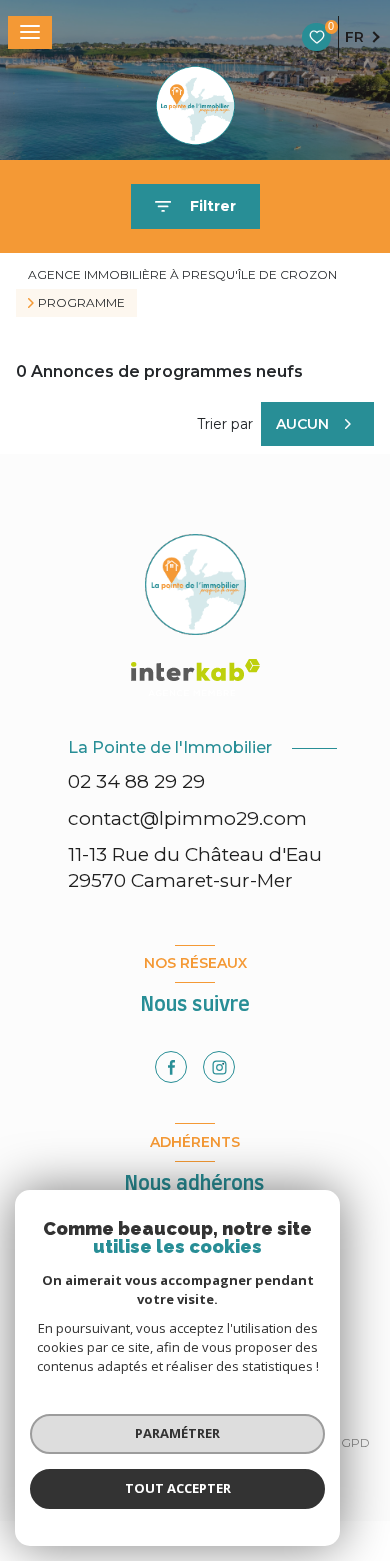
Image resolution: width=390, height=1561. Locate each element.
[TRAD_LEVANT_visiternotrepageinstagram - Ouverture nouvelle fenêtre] (219, 1067)
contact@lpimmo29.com (187, 818)
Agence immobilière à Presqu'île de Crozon (182, 274)
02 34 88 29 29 (136, 781)
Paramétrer (177, 1433)
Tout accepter (178, 1488)
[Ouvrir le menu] (30, 32)
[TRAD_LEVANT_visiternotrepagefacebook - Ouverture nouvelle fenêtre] (171, 1067)
